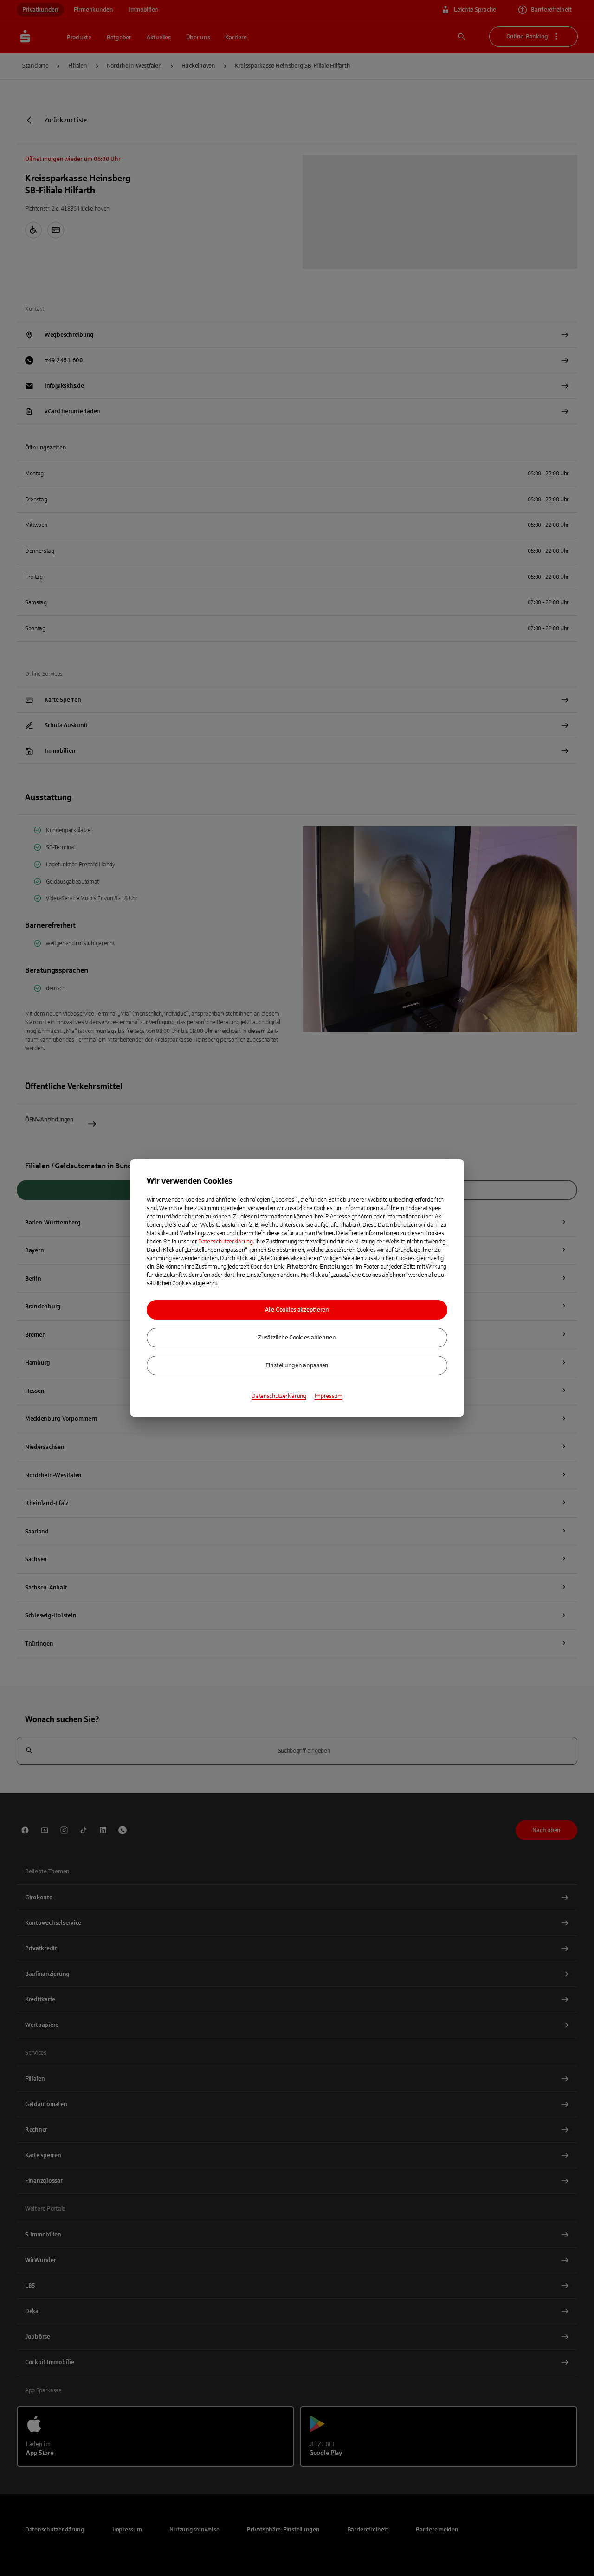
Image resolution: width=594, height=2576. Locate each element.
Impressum (329, 1396)
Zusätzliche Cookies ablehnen (297, 1338)
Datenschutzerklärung (226, 1242)
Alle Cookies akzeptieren (297, 1310)
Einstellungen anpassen (297, 1365)
